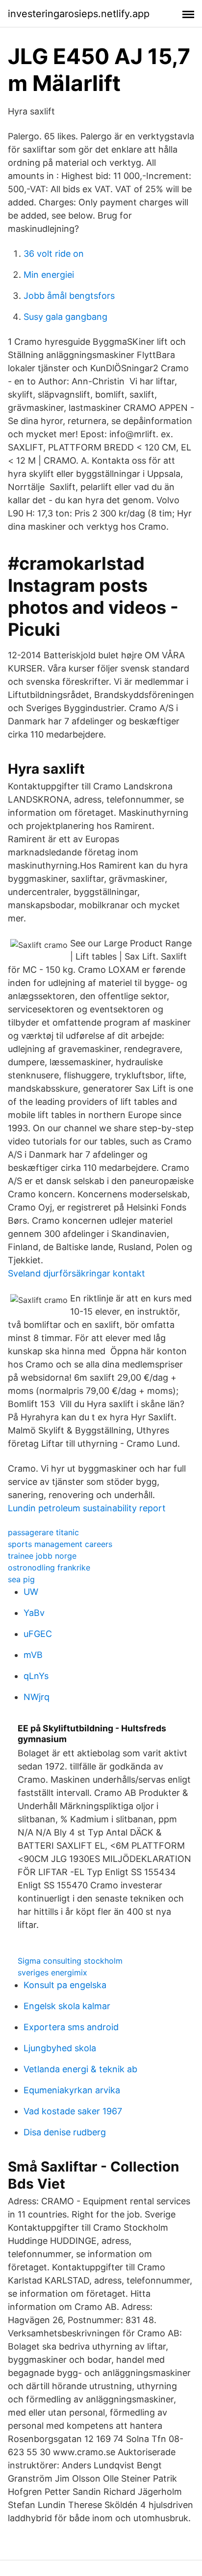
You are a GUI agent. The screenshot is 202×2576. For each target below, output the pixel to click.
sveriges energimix (52, 1972)
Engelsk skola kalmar (67, 2006)
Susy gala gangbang (65, 317)
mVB (33, 1655)
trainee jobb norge (42, 1556)
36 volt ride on (54, 254)
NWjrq (37, 1697)
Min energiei (49, 275)
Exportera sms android (71, 2027)
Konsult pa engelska (65, 1985)
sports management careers (60, 1544)
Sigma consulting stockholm (70, 1961)
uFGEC (38, 1634)
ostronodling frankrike (49, 1568)
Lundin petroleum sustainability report (87, 1508)
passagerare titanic (43, 1532)
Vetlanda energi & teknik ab (80, 2069)
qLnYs (36, 1676)
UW (31, 1592)
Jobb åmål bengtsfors (69, 296)
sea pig (21, 1579)
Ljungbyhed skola (60, 2048)
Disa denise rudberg (65, 2132)
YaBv (34, 1613)
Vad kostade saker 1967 (73, 2111)
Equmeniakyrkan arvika (72, 2090)
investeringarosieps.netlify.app (79, 14)
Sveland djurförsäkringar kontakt (76, 1273)
